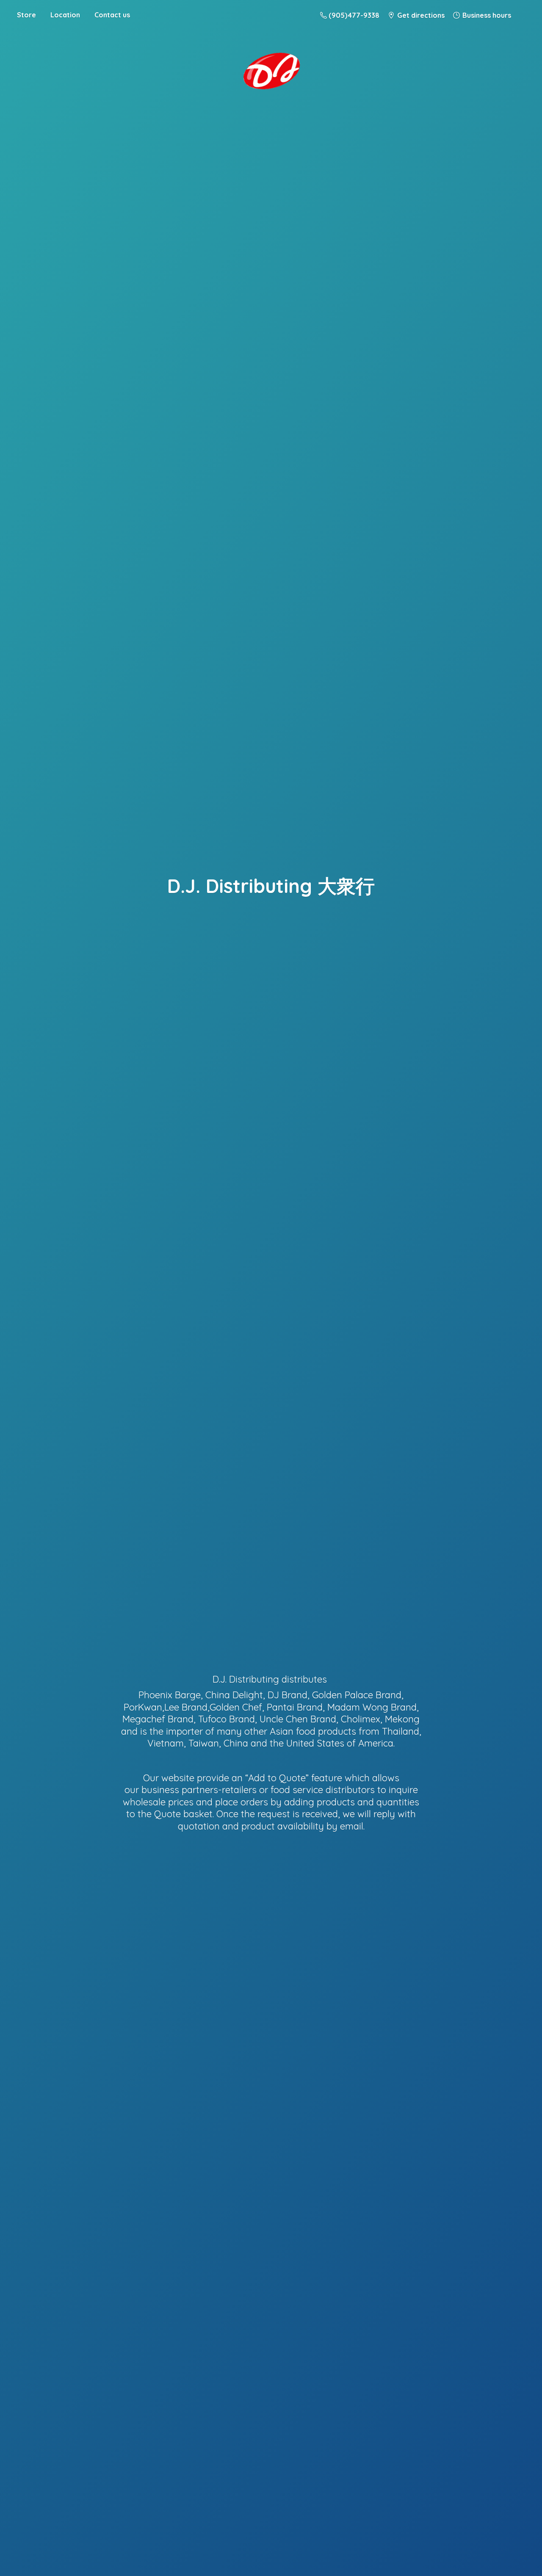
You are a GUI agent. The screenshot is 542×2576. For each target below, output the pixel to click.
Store (26, 15)
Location (65, 15)
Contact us (112, 15)
